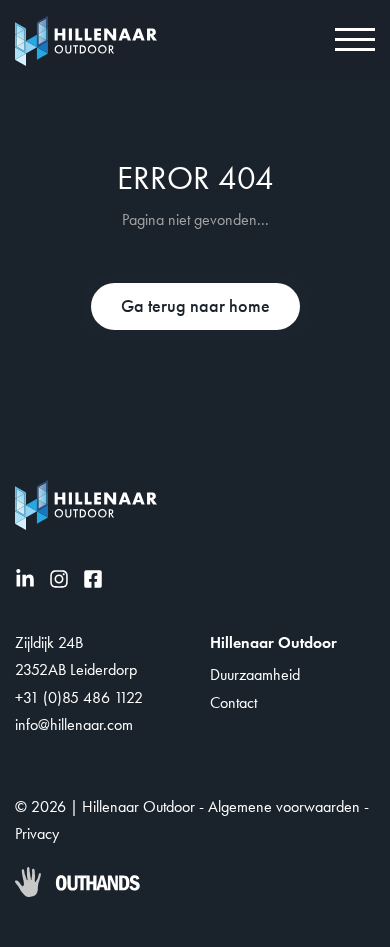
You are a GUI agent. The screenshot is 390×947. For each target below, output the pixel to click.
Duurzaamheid (255, 674)
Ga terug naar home (195, 306)
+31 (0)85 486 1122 (79, 697)
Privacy (37, 833)
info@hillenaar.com (74, 724)
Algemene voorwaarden (284, 806)
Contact (233, 702)
